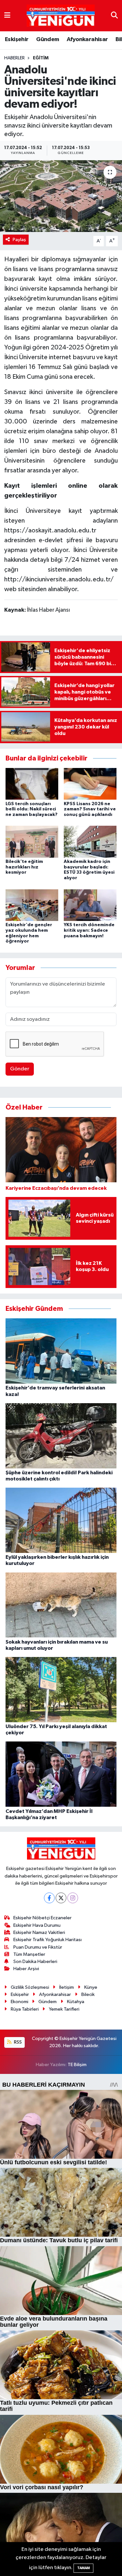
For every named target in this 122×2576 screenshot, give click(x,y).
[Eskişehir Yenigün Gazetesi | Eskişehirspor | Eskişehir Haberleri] (61, 16)
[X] (61, 1898)
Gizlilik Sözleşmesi (30, 1987)
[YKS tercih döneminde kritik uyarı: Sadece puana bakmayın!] (90, 905)
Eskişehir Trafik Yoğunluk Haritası (47, 1940)
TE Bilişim (77, 2065)
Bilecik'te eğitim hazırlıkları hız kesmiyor (24, 867)
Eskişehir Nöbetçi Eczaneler (42, 1918)
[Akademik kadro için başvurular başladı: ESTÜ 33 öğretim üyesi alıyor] (90, 842)
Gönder (20, 1069)
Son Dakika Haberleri (35, 1962)
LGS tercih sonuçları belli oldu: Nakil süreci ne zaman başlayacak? (32, 809)
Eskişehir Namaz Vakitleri (39, 1932)
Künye (91, 1987)
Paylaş (19, 240)
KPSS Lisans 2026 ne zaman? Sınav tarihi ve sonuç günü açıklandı (90, 809)
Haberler (14, 58)
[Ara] (114, 15)
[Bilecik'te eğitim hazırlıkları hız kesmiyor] (32, 842)
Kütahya (76, 2002)
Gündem (47, 39)
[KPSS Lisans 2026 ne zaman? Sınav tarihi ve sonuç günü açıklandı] (90, 784)
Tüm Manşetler (29, 1954)
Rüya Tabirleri (25, 2009)
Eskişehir (17, 39)
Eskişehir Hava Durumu (37, 1925)
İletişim (67, 1987)
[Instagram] (73, 1898)
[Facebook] (49, 1898)
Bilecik (88, 1994)
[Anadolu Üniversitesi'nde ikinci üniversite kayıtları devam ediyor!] (61, 196)
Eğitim (41, 58)
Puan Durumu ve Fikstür (38, 1947)
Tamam (83, 2568)
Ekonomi (20, 2002)
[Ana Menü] (7, 15)
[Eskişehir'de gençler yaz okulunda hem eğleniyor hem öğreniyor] (32, 905)
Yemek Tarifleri (64, 2009)
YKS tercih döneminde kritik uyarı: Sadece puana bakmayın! (89, 930)
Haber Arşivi (26, 1969)
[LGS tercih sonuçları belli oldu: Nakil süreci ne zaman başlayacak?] (32, 784)
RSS (17, 2042)
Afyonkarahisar (87, 39)
